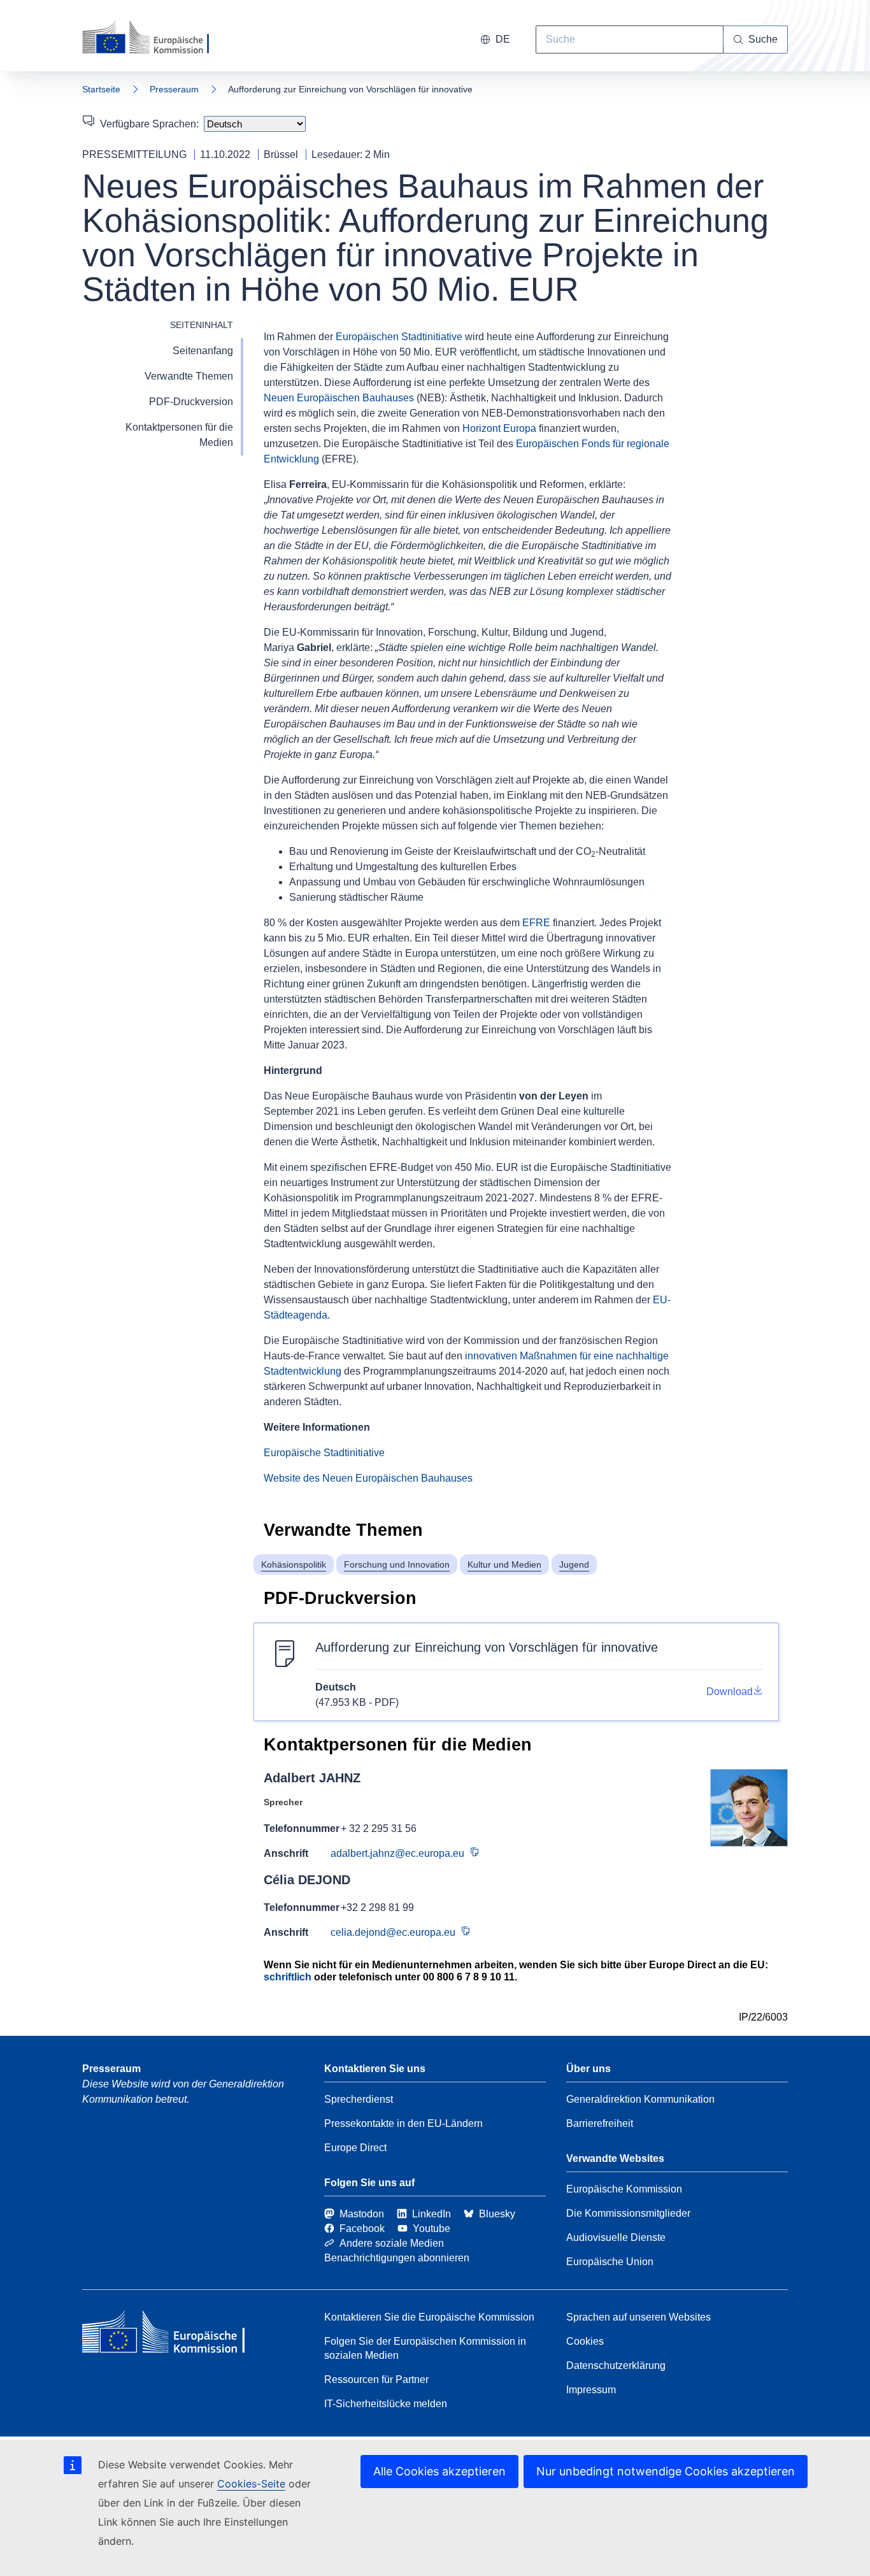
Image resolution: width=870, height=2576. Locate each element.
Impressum (591, 2390)
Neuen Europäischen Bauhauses (339, 398)
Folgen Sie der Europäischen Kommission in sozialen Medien (425, 2348)
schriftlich (288, 1977)
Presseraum (174, 89)
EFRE (536, 923)
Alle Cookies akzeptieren (439, 2471)
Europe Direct (355, 2148)
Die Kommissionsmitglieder (628, 2213)
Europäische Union (610, 2262)
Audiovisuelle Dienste (616, 2237)
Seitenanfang (203, 351)
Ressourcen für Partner (376, 2379)
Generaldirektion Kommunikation (640, 2099)
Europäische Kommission (624, 2189)
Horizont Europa (499, 428)
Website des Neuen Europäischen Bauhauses (368, 1478)
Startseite (101, 89)
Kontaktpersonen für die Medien (179, 435)
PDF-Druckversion (191, 402)
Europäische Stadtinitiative (324, 1453)
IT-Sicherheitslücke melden (386, 2404)
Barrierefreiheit (600, 2123)
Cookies (585, 2341)
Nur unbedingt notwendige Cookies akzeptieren (666, 2471)
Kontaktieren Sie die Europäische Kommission (429, 2317)
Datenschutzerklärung (616, 2365)
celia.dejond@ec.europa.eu (393, 1932)
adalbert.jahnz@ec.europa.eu (397, 1853)
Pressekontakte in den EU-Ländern (403, 2123)
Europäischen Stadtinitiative (399, 337)
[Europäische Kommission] (154, 38)
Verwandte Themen (189, 376)
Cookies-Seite (251, 2484)
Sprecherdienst (359, 2099)
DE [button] (503, 39)
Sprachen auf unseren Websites (638, 2317)
